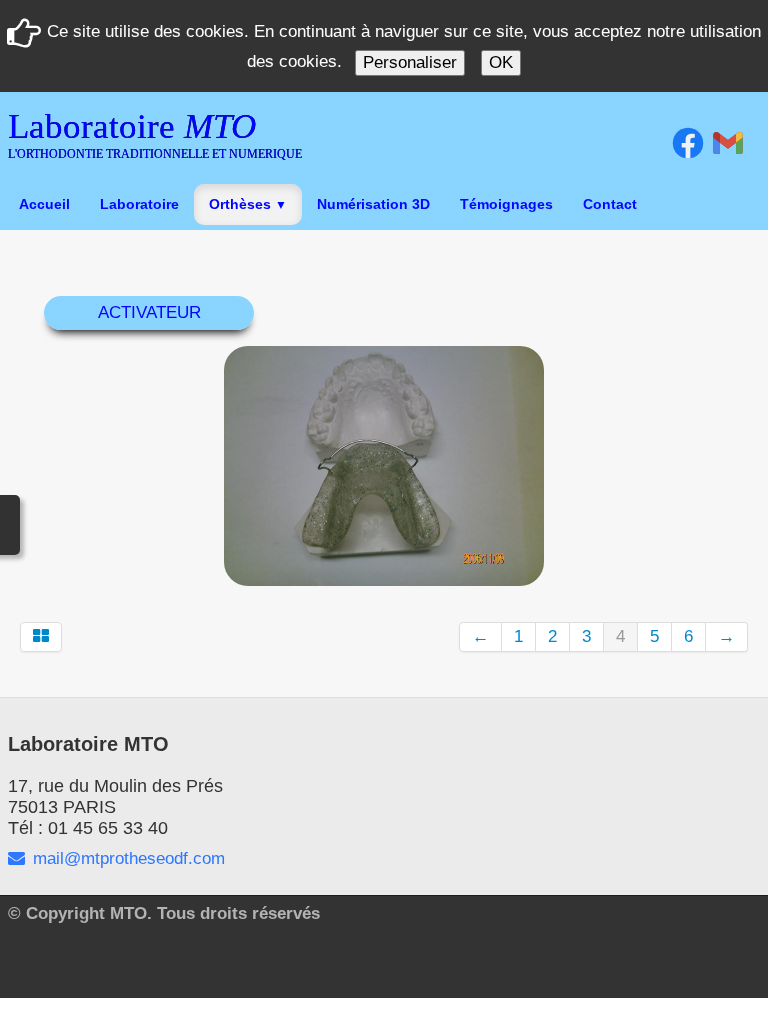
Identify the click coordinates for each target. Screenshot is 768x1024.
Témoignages (506, 204)
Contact (610, 204)
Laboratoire (139, 204)
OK (501, 62)
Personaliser (410, 62)
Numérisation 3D (373, 204)
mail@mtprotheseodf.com (129, 858)
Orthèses (248, 204)
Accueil (44, 204)
